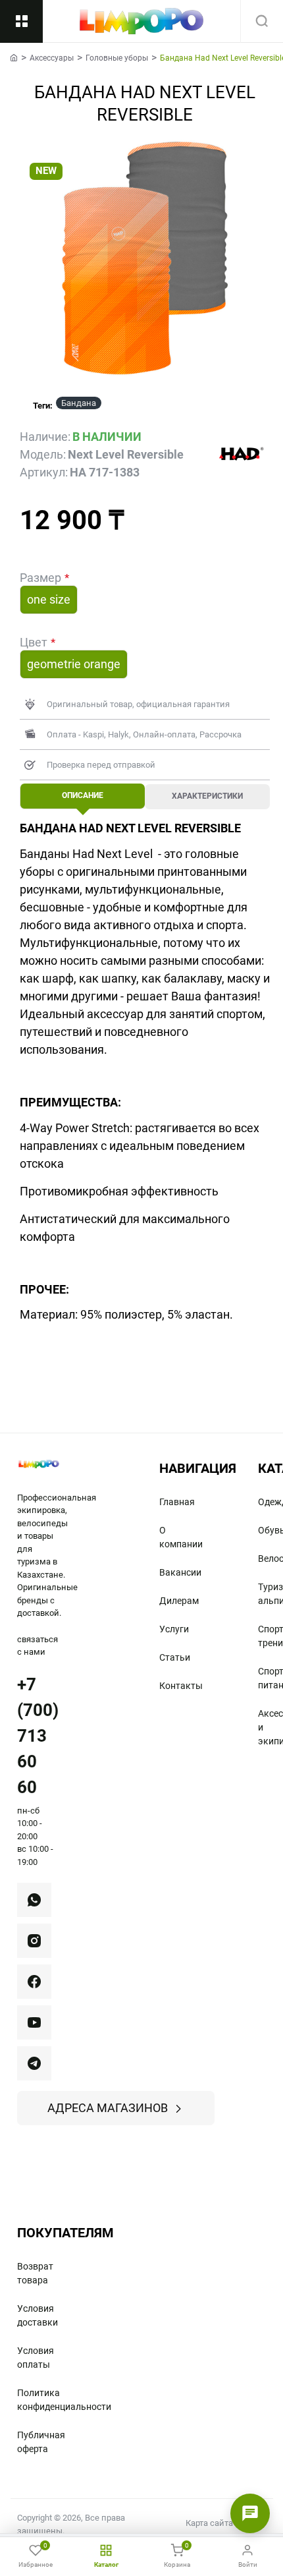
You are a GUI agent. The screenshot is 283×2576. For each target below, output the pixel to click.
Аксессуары (52, 58)
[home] (14, 57)
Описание (83, 795)
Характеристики (207, 796)
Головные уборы (117, 58)
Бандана (79, 403)
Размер (40, 578)
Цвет (34, 642)
